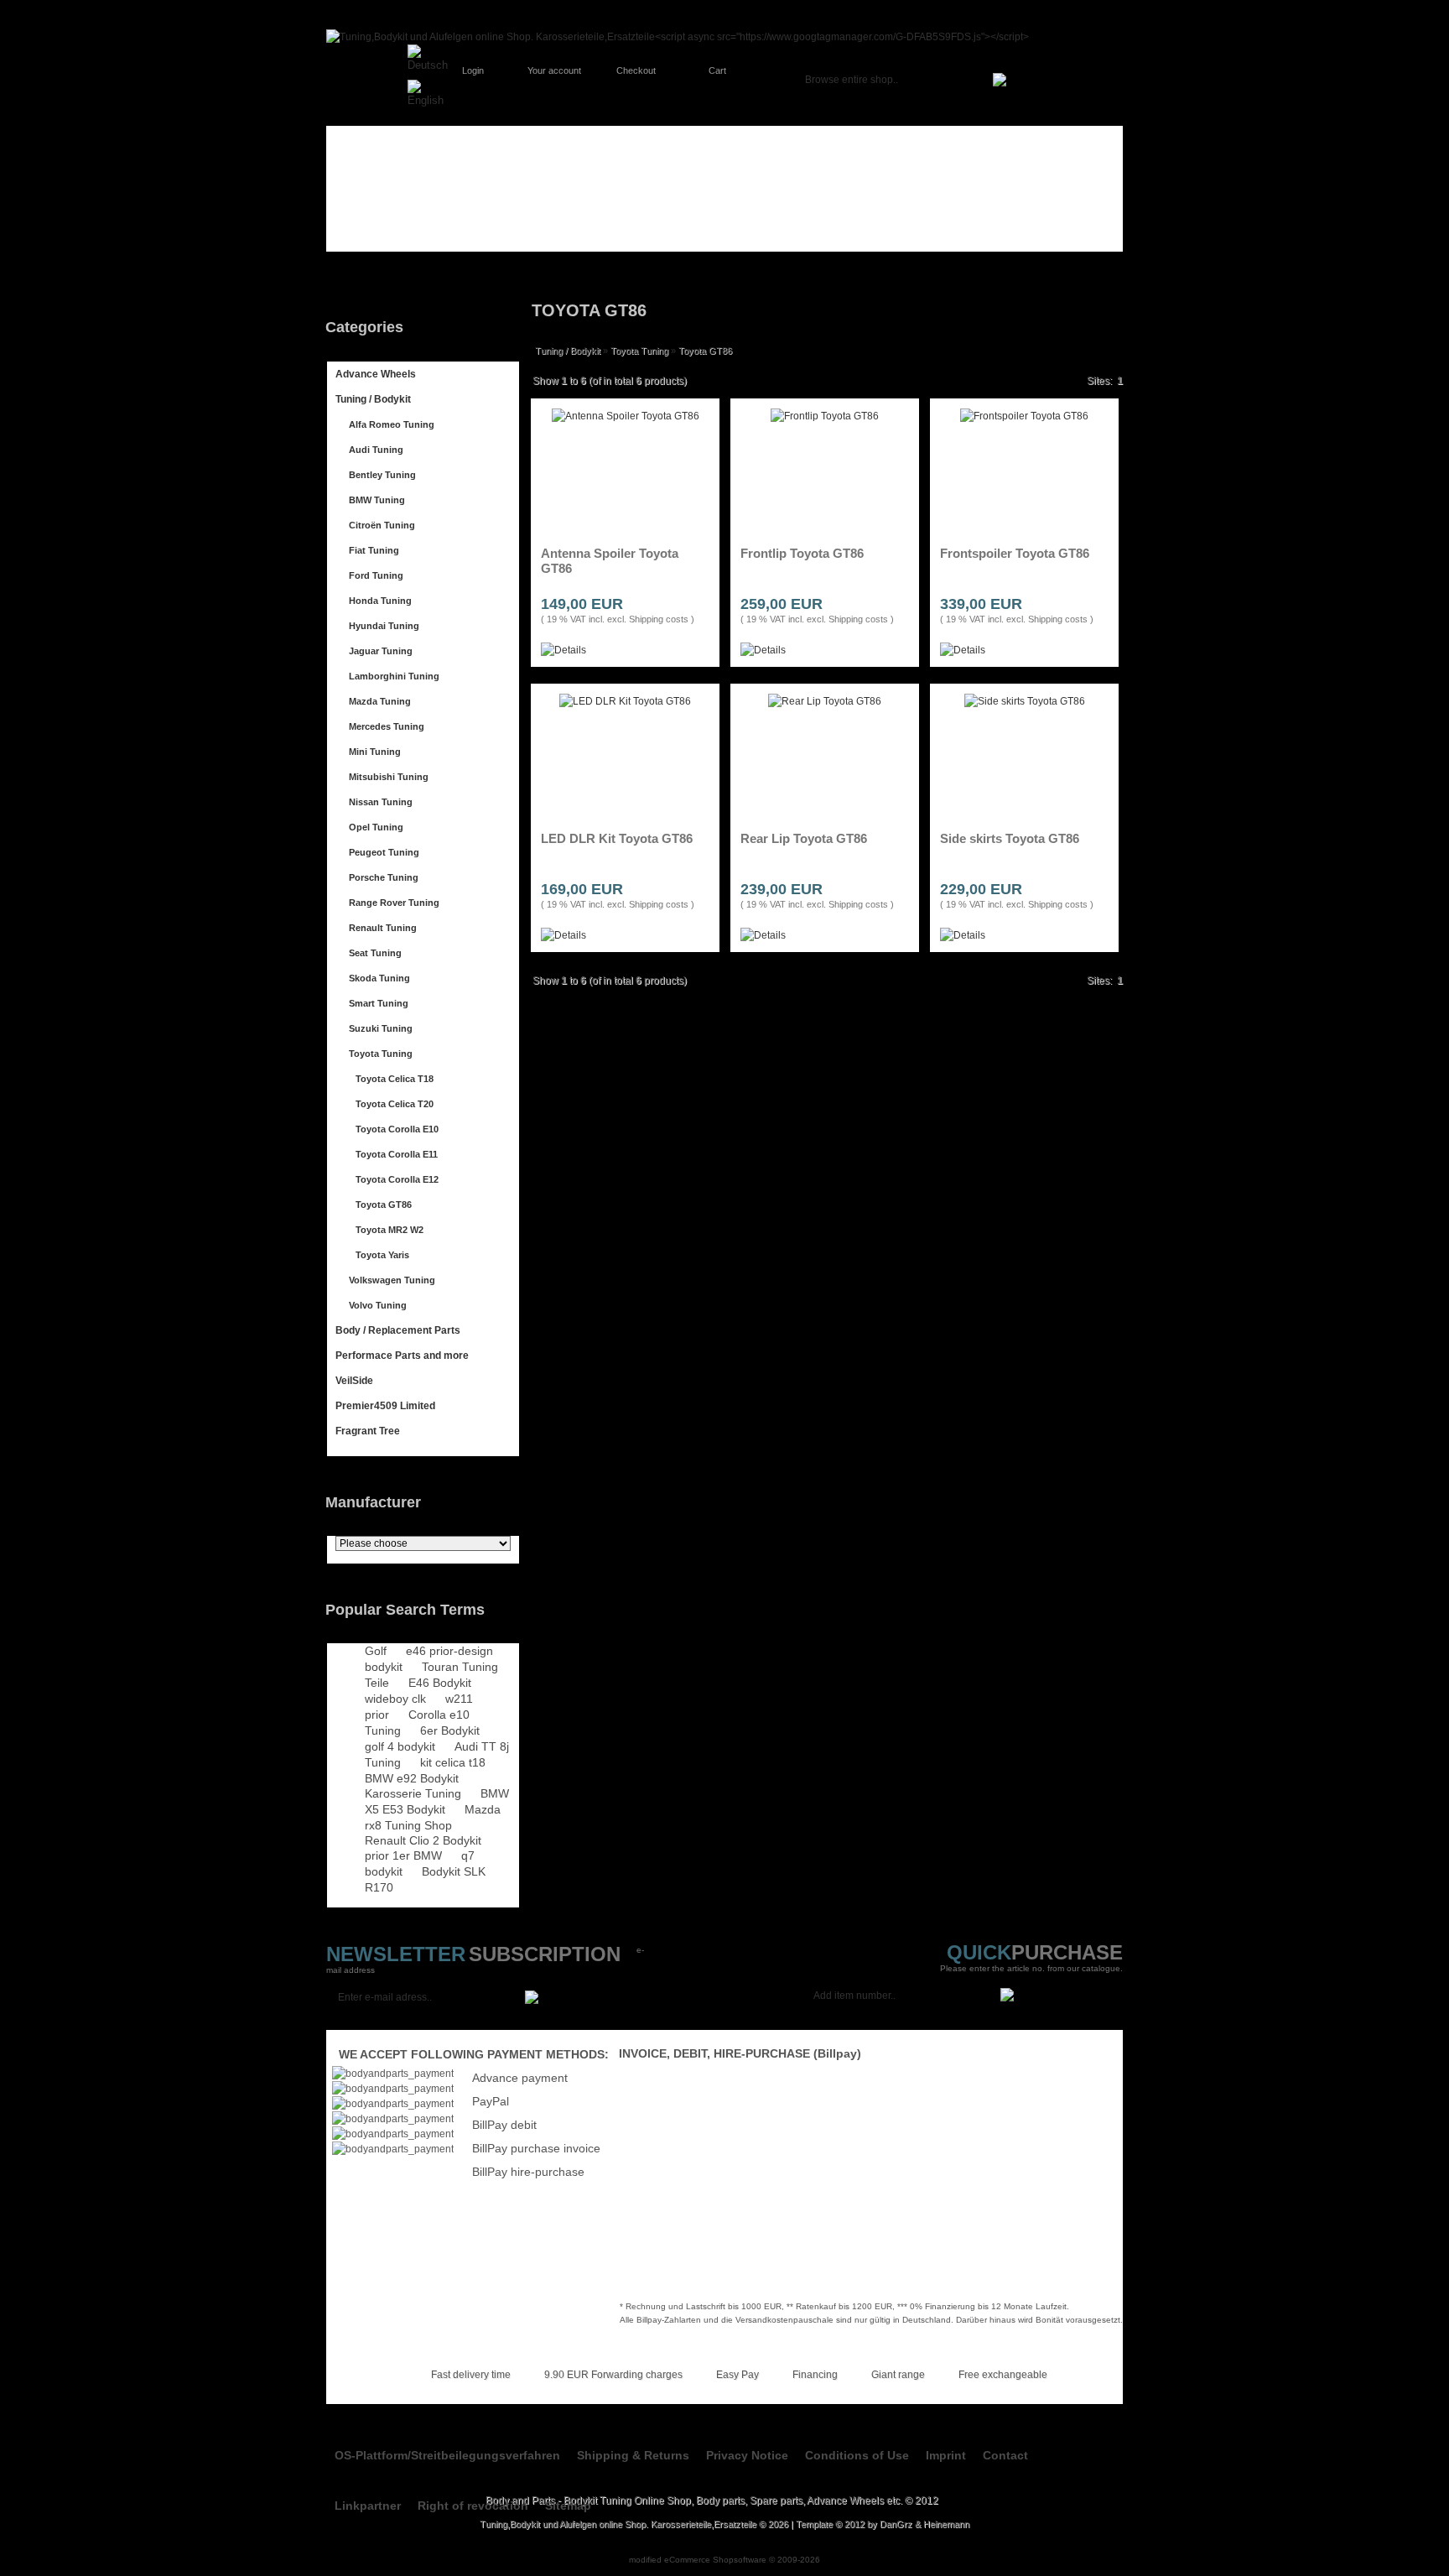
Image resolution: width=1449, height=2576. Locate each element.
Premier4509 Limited (385, 1406)
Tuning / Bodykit (373, 399)
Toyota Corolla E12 (397, 1179)
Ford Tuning (376, 575)
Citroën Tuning (382, 525)
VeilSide (354, 1381)
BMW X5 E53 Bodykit (437, 1801)
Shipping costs (659, 619)
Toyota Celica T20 (395, 1104)
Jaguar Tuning (381, 651)
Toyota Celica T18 (395, 1079)
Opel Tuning (376, 827)
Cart (717, 70)
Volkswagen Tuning (392, 1280)
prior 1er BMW (403, 1855)
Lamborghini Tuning (394, 676)
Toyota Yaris (382, 1255)
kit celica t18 (453, 1762)
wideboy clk (395, 1699)
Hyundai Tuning (384, 626)
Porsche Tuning (384, 877)
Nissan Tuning (381, 802)
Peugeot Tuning (384, 852)
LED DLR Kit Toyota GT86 (617, 838)
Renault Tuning (383, 928)
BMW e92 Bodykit (412, 1778)
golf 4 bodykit (400, 1746)
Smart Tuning (379, 1003)
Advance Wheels (376, 374)
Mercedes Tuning (387, 726)
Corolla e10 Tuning (417, 1723)
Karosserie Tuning (413, 1793)
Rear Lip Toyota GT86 (804, 838)
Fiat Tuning (374, 550)
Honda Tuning (380, 601)
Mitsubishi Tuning (389, 777)
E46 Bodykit (440, 1683)
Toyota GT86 (384, 1205)
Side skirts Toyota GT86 (1010, 838)
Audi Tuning (376, 450)
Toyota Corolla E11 (397, 1154)
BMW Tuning (377, 500)
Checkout (636, 70)
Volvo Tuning (378, 1305)
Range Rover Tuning (394, 903)
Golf (376, 1651)
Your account (554, 70)
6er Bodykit (450, 1730)
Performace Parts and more (402, 1356)
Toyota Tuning (381, 1054)
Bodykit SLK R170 (425, 1879)
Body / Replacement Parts (398, 1330)
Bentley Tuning (382, 475)
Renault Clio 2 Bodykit (423, 1840)
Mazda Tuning (380, 701)
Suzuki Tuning (381, 1028)
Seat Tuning (375, 953)
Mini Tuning (375, 752)
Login (473, 70)
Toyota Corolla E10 (397, 1129)
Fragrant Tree (368, 1431)
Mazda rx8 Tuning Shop (433, 1817)
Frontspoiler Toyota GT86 (1015, 553)
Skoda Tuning (379, 978)
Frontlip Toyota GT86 (802, 553)
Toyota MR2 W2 (390, 1230)
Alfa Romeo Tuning (392, 424)
